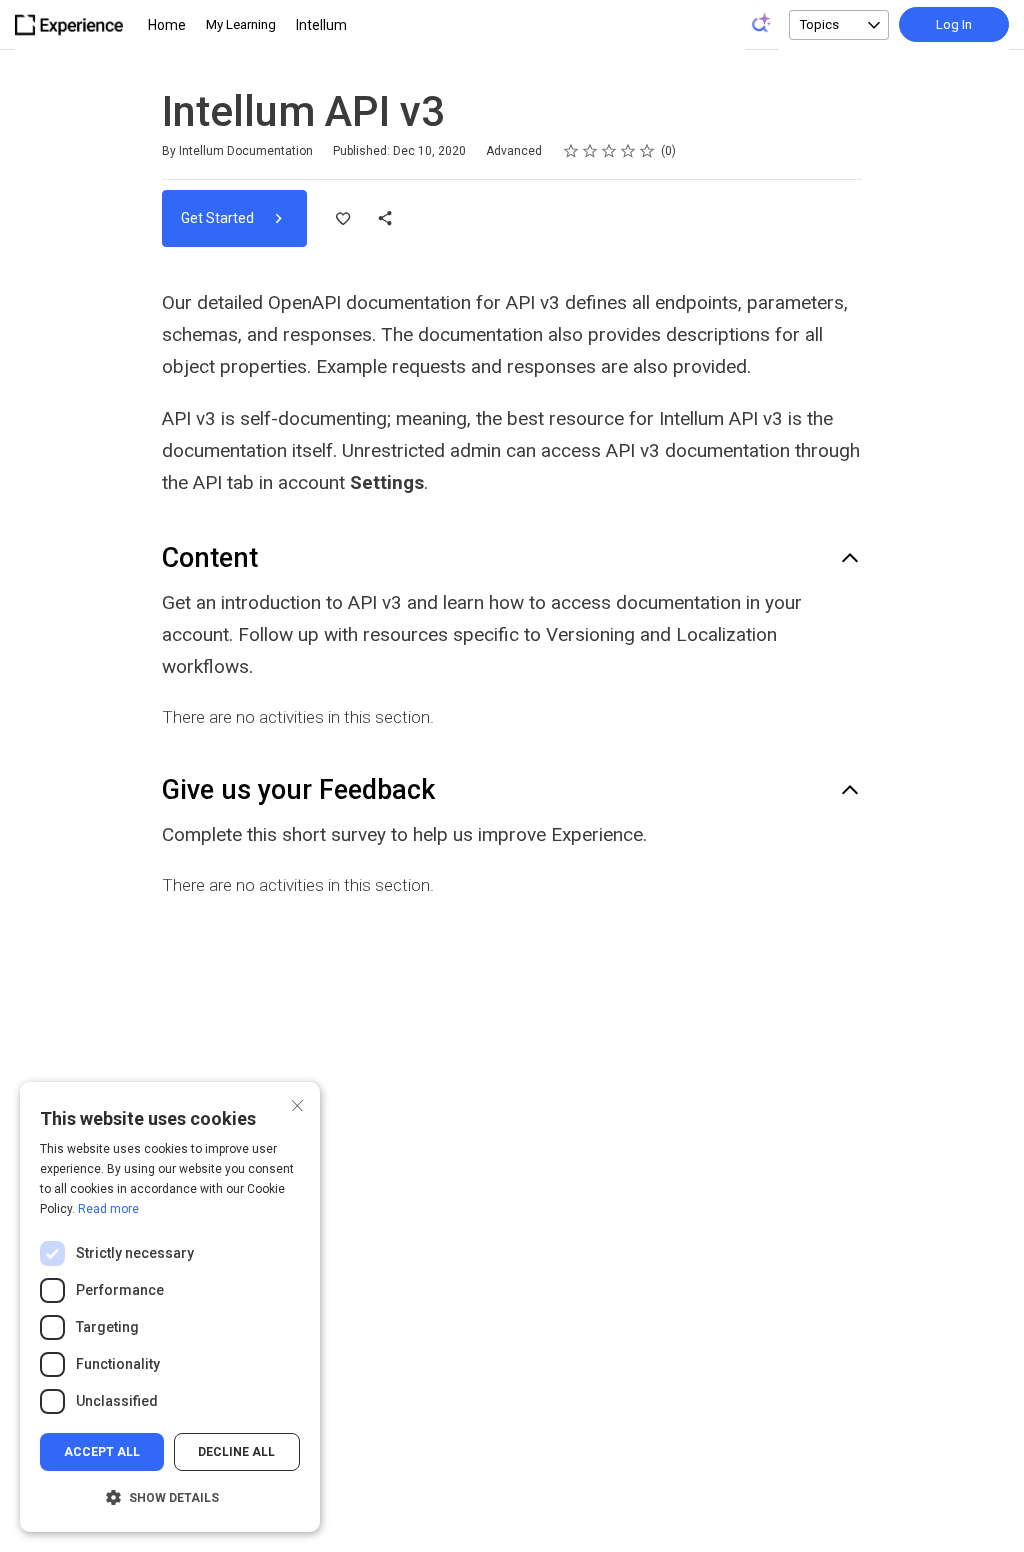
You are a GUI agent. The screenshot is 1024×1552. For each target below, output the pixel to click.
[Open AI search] (762, 23)
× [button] (297, 1103)
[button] (170, 1498)
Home (167, 25)
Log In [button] (954, 24)
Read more (108, 1209)
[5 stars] (647, 151)
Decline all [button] (236, 1452)
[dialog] (170, 1307)
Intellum (321, 25)
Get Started (219, 218)
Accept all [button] (102, 1452)
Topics (819, 24)
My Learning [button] (241, 24)
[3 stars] (609, 151)
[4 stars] (628, 151)
